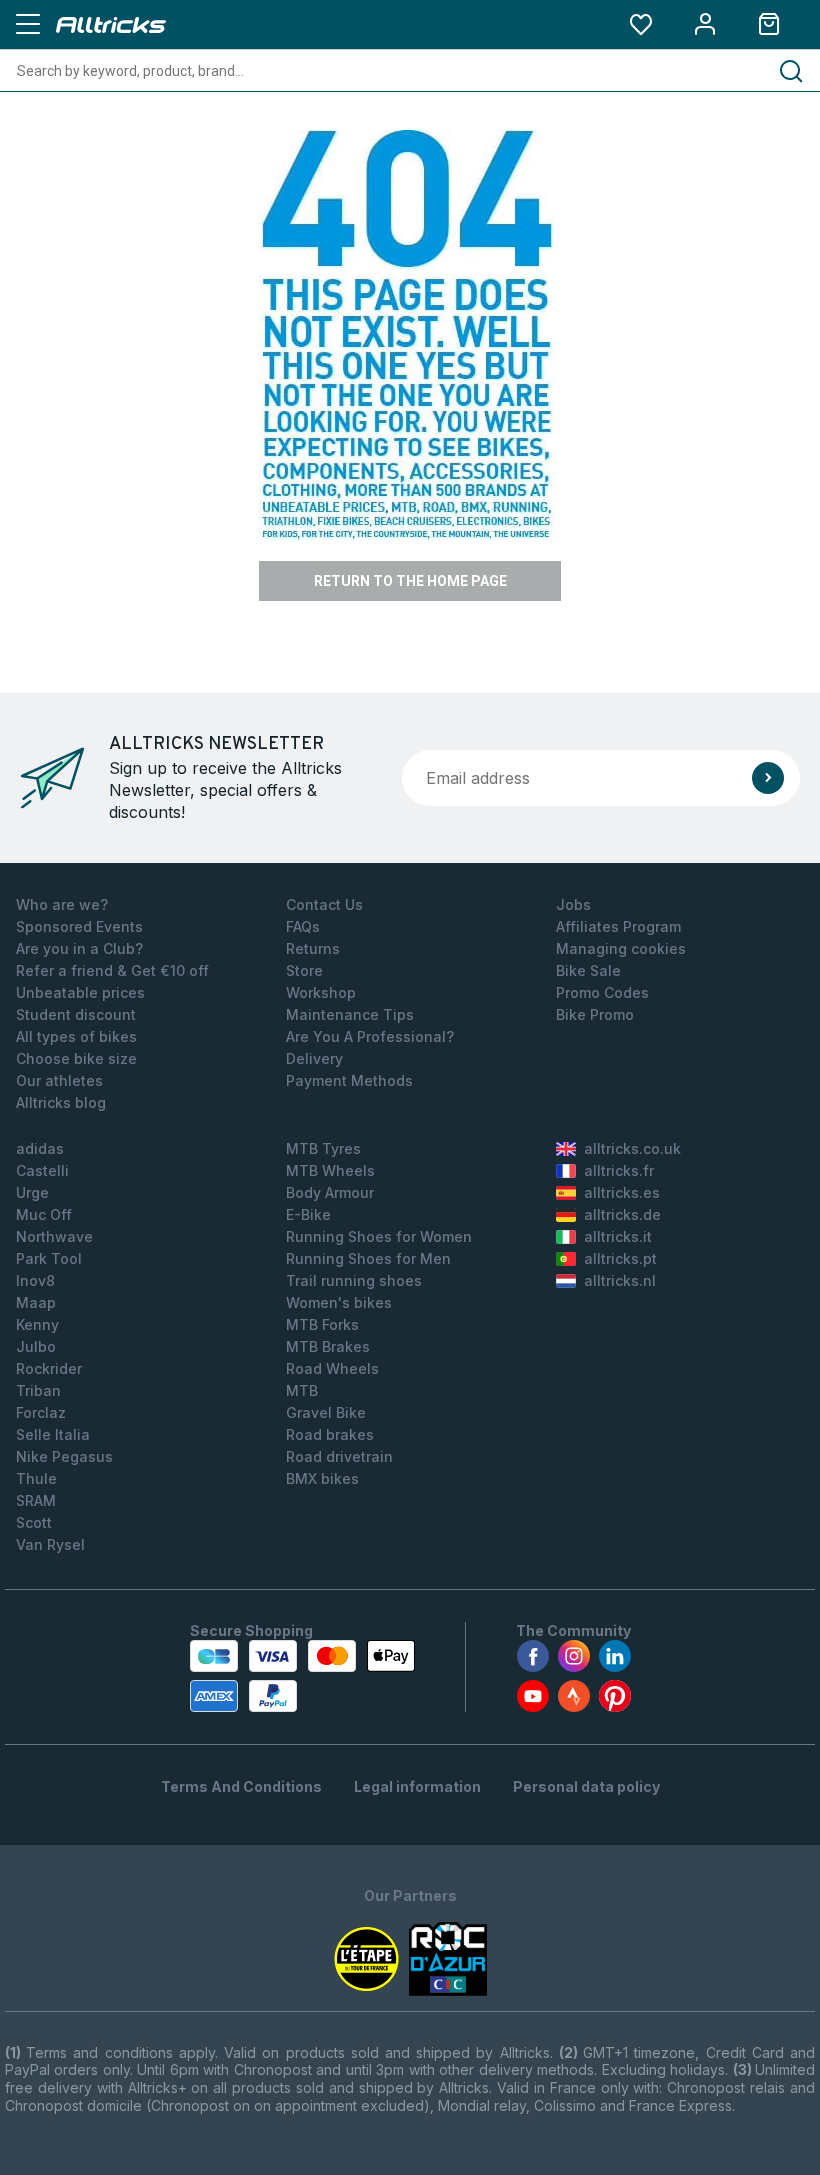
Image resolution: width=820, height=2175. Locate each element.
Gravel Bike (326, 1412)
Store (304, 970)
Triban (38, 1390)
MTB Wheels (330, 1170)
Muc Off (44, 1214)
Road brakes (330, 1434)
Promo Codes (602, 992)
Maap (36, 1302)
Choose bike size (76, 1058)
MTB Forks (322, 1324)
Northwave (54, 1236)
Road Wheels (332, 1368)
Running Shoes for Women (379, 1236)
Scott (34, 1522)
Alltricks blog (61, 1102)
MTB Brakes (328, 1346)
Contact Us (324, 904)
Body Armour (330, 1192)
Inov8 (35, 1280)
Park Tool (49, 1258)
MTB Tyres (323, 1148)
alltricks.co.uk (632, 1148)
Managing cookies (621, 948)
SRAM (36, 1500)
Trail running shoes (354, 1280)
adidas (40, 1148)
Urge (32, 1192)
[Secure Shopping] (302, 1676)
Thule (36, 1478)
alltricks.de (622, 1214)
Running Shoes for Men (368, 1258)
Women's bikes (339, 1302)
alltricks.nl (620, 1280)
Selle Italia (53, 1434)
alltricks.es (622, 1192)
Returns (313, 948)
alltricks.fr (619, 1170)
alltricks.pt (620, 1258)
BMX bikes (322, 1478)
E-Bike (308, 1214)
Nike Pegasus (64, 1456)
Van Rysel (50, 1544)
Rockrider (49, 1368)
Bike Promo (595, 1014)
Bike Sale (588, 970)
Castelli (42, 1170)
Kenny (37, 1324)
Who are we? (62, 904)
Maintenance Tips (350, 1014)
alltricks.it (618, 1236)
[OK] (768, 778)
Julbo (36, 1346)
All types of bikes (76, 1036)
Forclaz (41, 1412)
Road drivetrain (339, 1456)
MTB (302, 1390)
